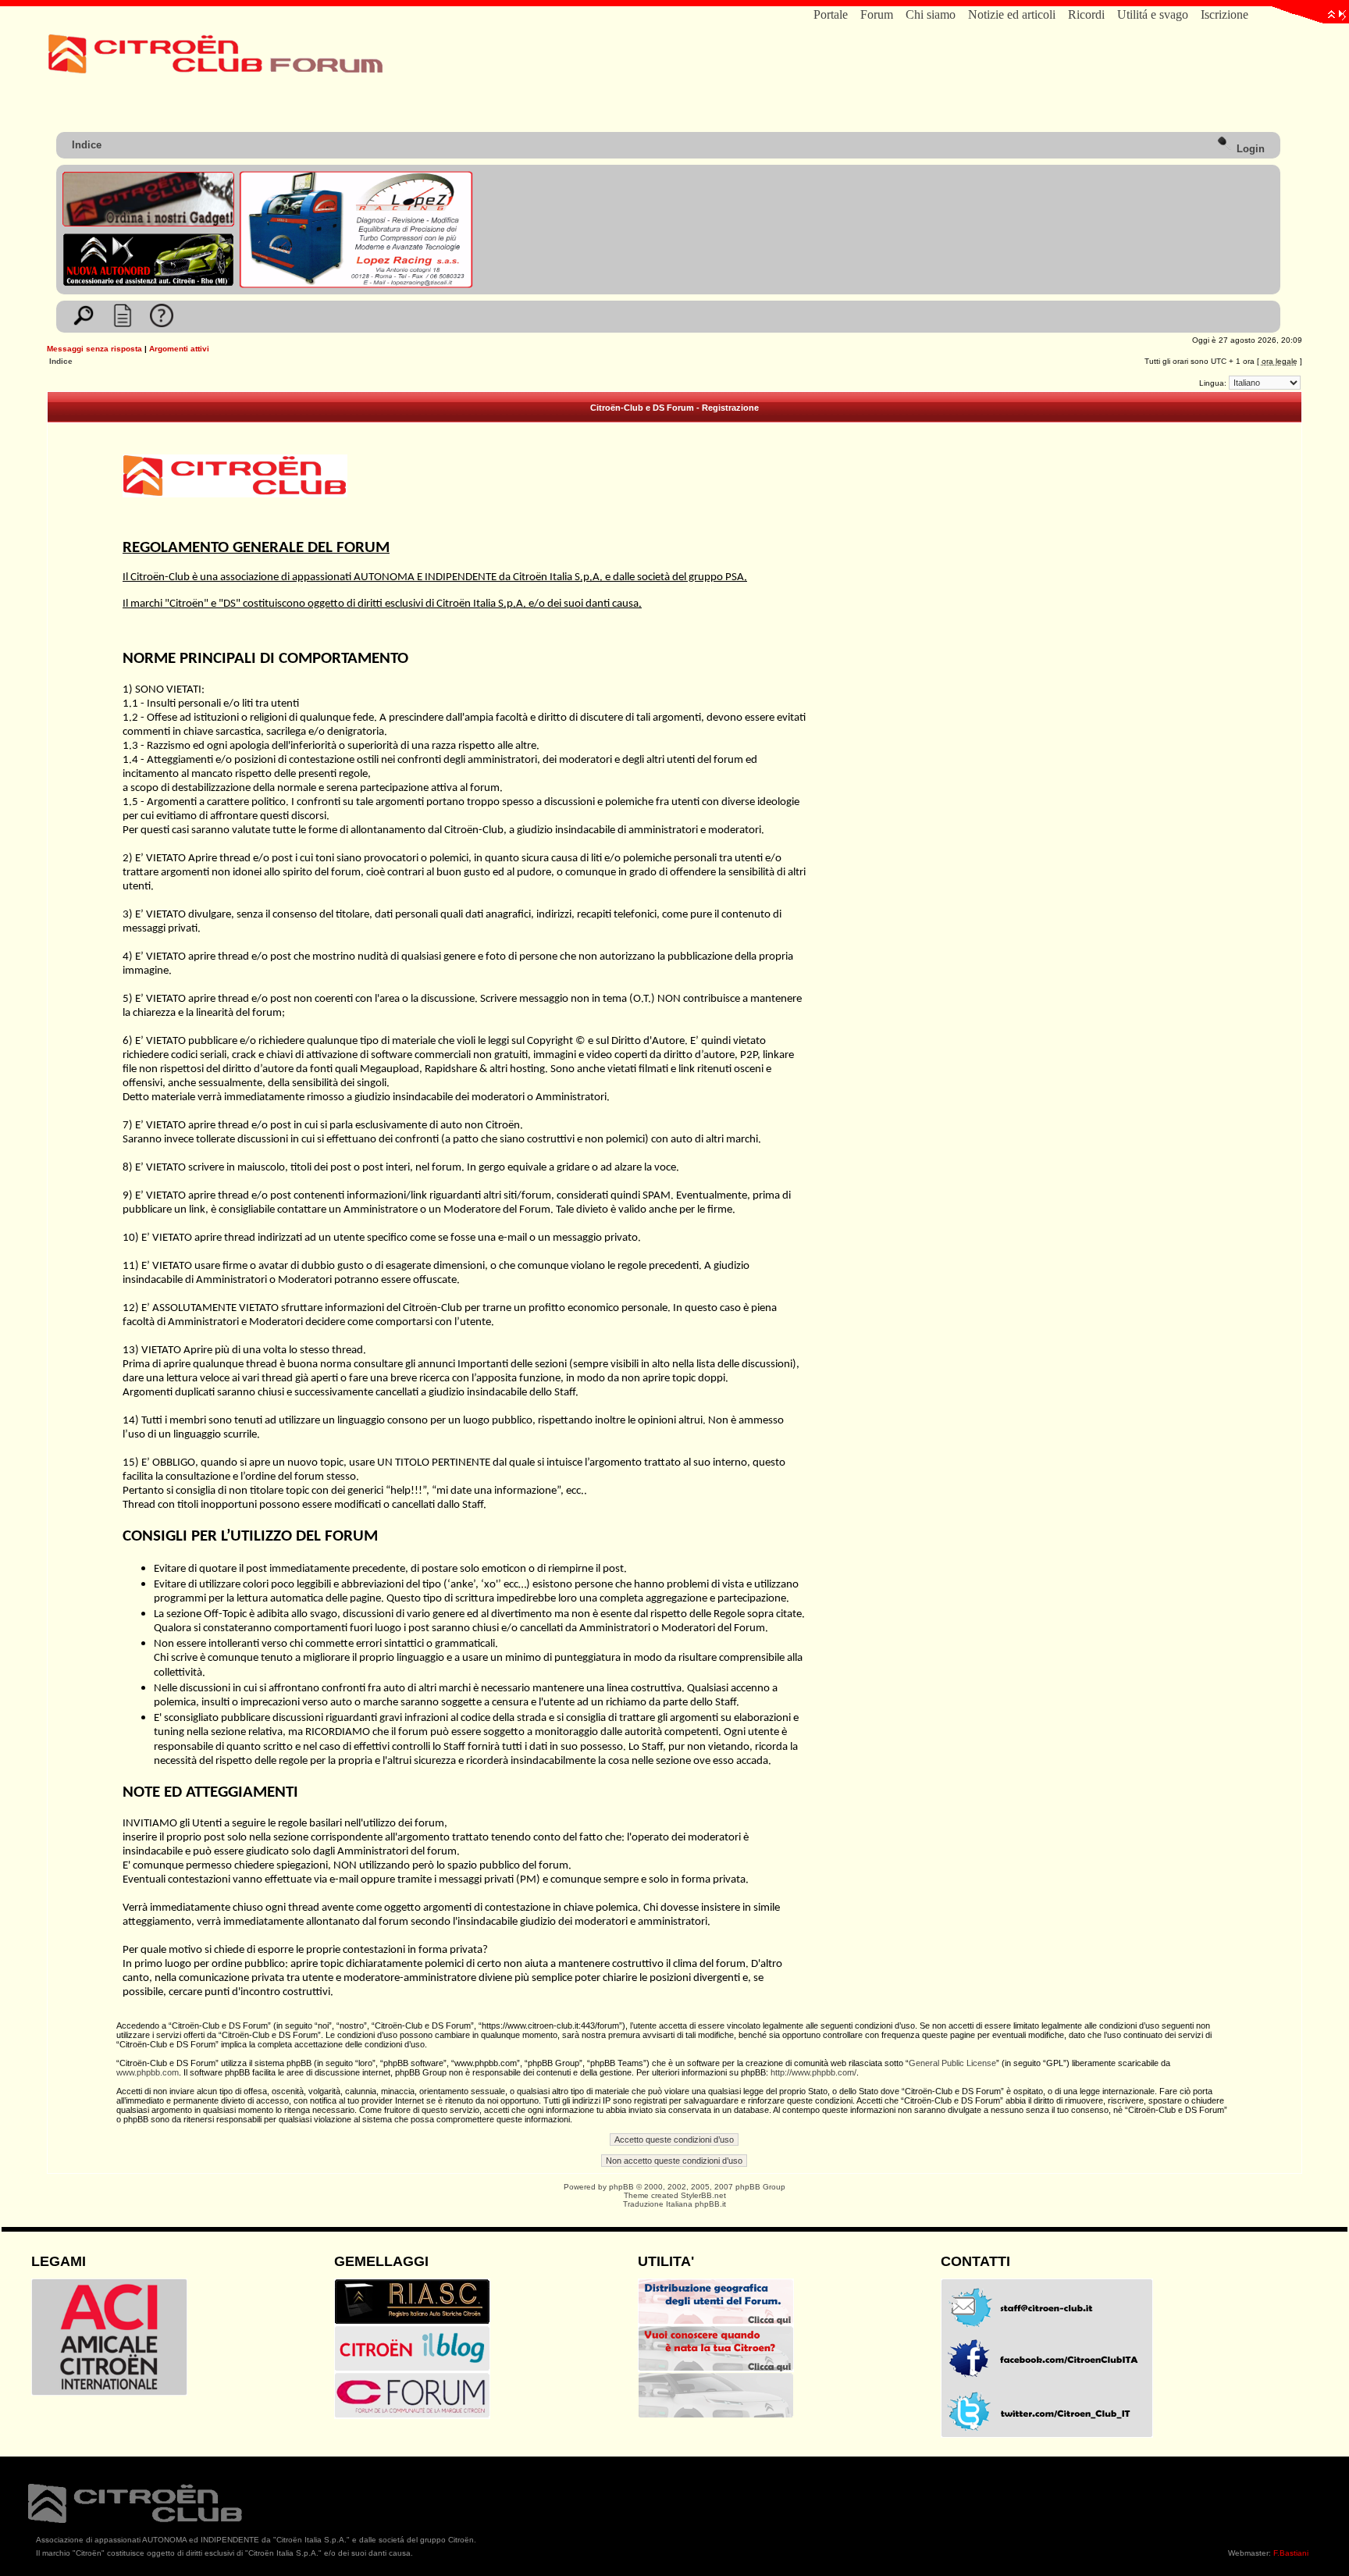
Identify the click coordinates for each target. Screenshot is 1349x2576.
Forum (877, 14)
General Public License (952, 2063)
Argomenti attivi (179, 349)
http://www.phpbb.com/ (813, 2072)
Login (1249, 149)
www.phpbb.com (148, 2072)
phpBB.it (710, 2204)
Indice (87, 145)
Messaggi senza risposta (94, 349)
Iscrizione (1224, 14)
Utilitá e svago (1153, 14)
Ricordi (1086, 14)
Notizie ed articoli (1012, 14)
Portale (831, 14)
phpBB (621, 2187)
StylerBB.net (703, 2195)
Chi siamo (931, 14)
